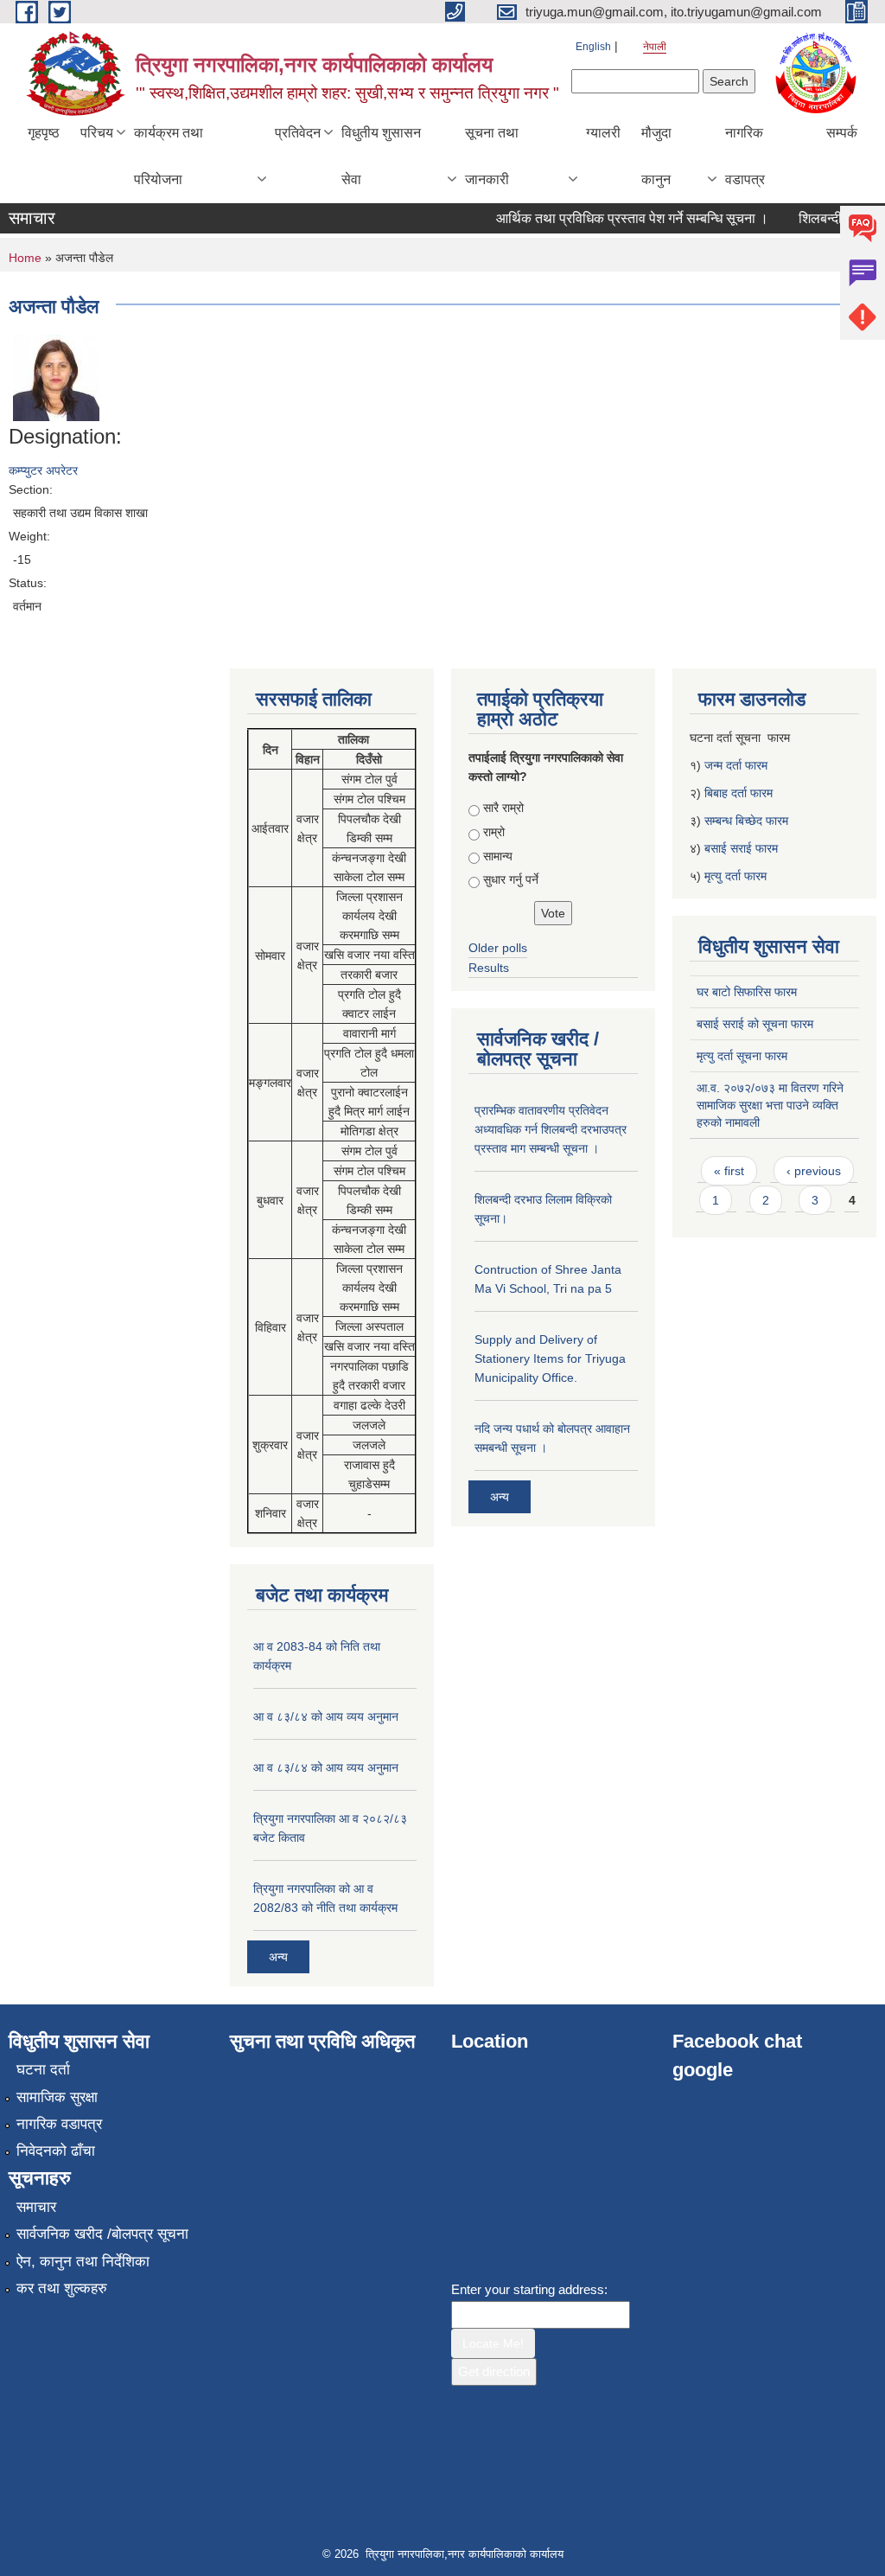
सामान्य (498, 856)
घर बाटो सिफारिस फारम (747, 992)
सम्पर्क (842, 133)
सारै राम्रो (503, 808)
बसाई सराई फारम (741, 848)
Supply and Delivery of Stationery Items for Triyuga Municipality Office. (550, 1358)
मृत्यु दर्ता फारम (737, 876)
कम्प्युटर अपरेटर (43, 470)
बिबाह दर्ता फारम (739, 793)
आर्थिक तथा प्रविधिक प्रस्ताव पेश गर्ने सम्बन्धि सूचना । (617, 218)
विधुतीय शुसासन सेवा (381, 156)
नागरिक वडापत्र (745, 156)
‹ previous (814, 1171)
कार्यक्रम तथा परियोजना (169, 156)
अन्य (278, 1957)
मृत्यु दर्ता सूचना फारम (742, 1056)
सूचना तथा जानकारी (492, 156)
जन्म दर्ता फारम (736, 765)
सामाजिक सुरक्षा (57, 2097)
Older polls (498, 948)
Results (489, 968)
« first (729, 1171)
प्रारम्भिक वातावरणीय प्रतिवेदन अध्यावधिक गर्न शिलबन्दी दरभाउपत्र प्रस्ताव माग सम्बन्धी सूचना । (551, 1129)
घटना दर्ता (43, 2070)
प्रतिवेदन (298, 133)
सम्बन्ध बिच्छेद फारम (748, 821)
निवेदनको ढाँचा (56, 2151)
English (593, 47)
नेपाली (655, 47)
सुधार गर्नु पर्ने (511, 879)
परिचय (97, 133)
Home (25, 258)
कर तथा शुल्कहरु (62, 2288)
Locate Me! (493, 2343)
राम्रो (494, 832)
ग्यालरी (603, 133)
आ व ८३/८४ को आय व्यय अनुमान (326, 1716)
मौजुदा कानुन (656, 156)
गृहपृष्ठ (44, 133)
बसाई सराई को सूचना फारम (755, 1024)
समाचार (36, 2207)
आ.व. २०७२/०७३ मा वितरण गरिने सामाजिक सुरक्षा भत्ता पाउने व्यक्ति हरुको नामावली (770, 1105)
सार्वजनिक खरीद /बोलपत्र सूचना (102, 2234)
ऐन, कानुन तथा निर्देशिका (83, 2262)
